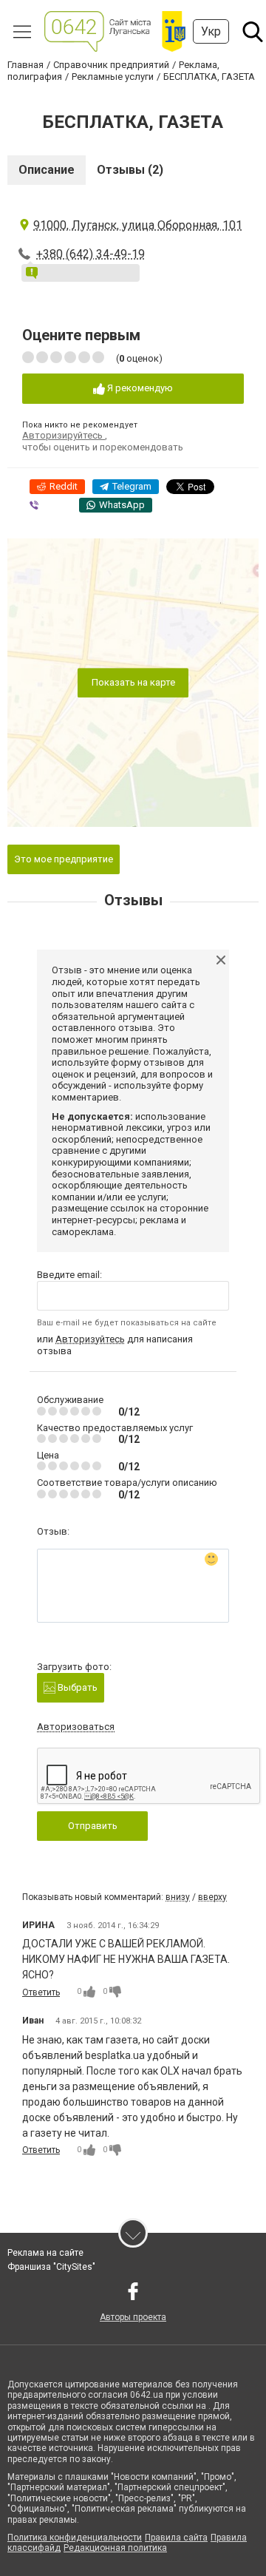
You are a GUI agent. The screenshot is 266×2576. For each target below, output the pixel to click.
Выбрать (76, 1687)
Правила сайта (176, 2538)
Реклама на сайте (45, 2253)
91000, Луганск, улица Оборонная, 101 (138, 225)
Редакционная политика (115, 2548)
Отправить (93, 1826)
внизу (178, 1897)
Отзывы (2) (130, 170)
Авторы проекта (133, 2317)
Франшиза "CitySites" (51, 2267)
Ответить (41, 1992)
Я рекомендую (139, 388)
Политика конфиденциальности (75, 2538)
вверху (212, 1897)
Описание (47, 170)
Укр (211, 31)
